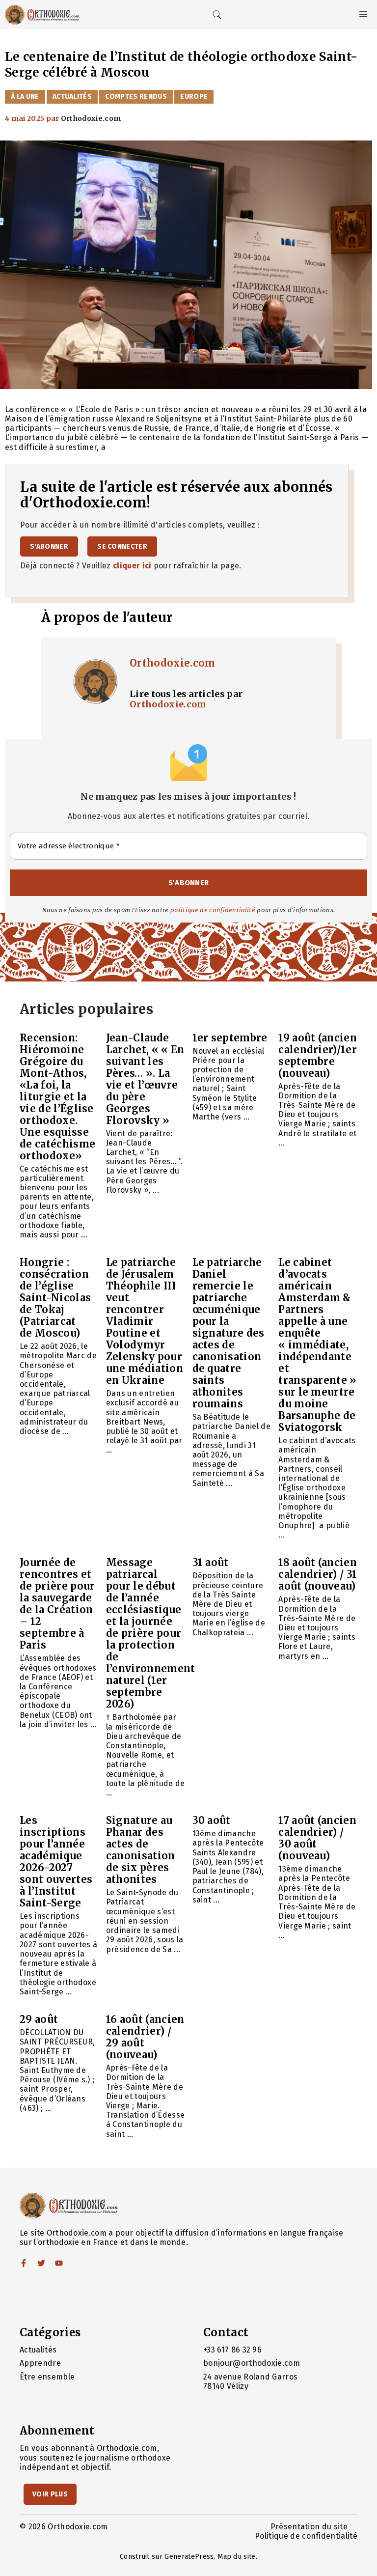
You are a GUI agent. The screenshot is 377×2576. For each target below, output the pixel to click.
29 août (39, 2019)
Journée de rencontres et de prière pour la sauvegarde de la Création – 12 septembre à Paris (57, 1604)
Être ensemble (47, 2377)
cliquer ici (132, 566)
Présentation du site (309, 2527)
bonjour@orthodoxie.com (252, 2363)
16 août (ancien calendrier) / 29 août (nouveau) (145, 2037)
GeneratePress (189, 2557)
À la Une (25, 97)
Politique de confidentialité (306, 2536)
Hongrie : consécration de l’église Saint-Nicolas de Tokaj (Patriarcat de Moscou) (55, 1298)
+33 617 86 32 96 (232, 2350)
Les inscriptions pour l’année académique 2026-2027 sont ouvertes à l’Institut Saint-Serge (56, 1862)
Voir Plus (50, 2494)
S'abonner (49, 546)
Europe (194, 97)
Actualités (72, 97)
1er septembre (230, 1038)
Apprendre (40, 2363)
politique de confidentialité (213, 910)
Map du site (237, 2557)
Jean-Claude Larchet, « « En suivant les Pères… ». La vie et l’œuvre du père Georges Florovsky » (145, 1079)
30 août (212, 1820)
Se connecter (122, 546)
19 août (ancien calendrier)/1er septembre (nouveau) (318, 1055)
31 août (211, 1562)
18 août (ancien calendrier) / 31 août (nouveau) (318, 1574)
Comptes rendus (136, 97)
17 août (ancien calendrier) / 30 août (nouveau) (317, 1838)
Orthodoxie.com (172, 663)
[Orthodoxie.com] (42, 15)
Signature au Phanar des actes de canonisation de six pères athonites (141, 1850)
